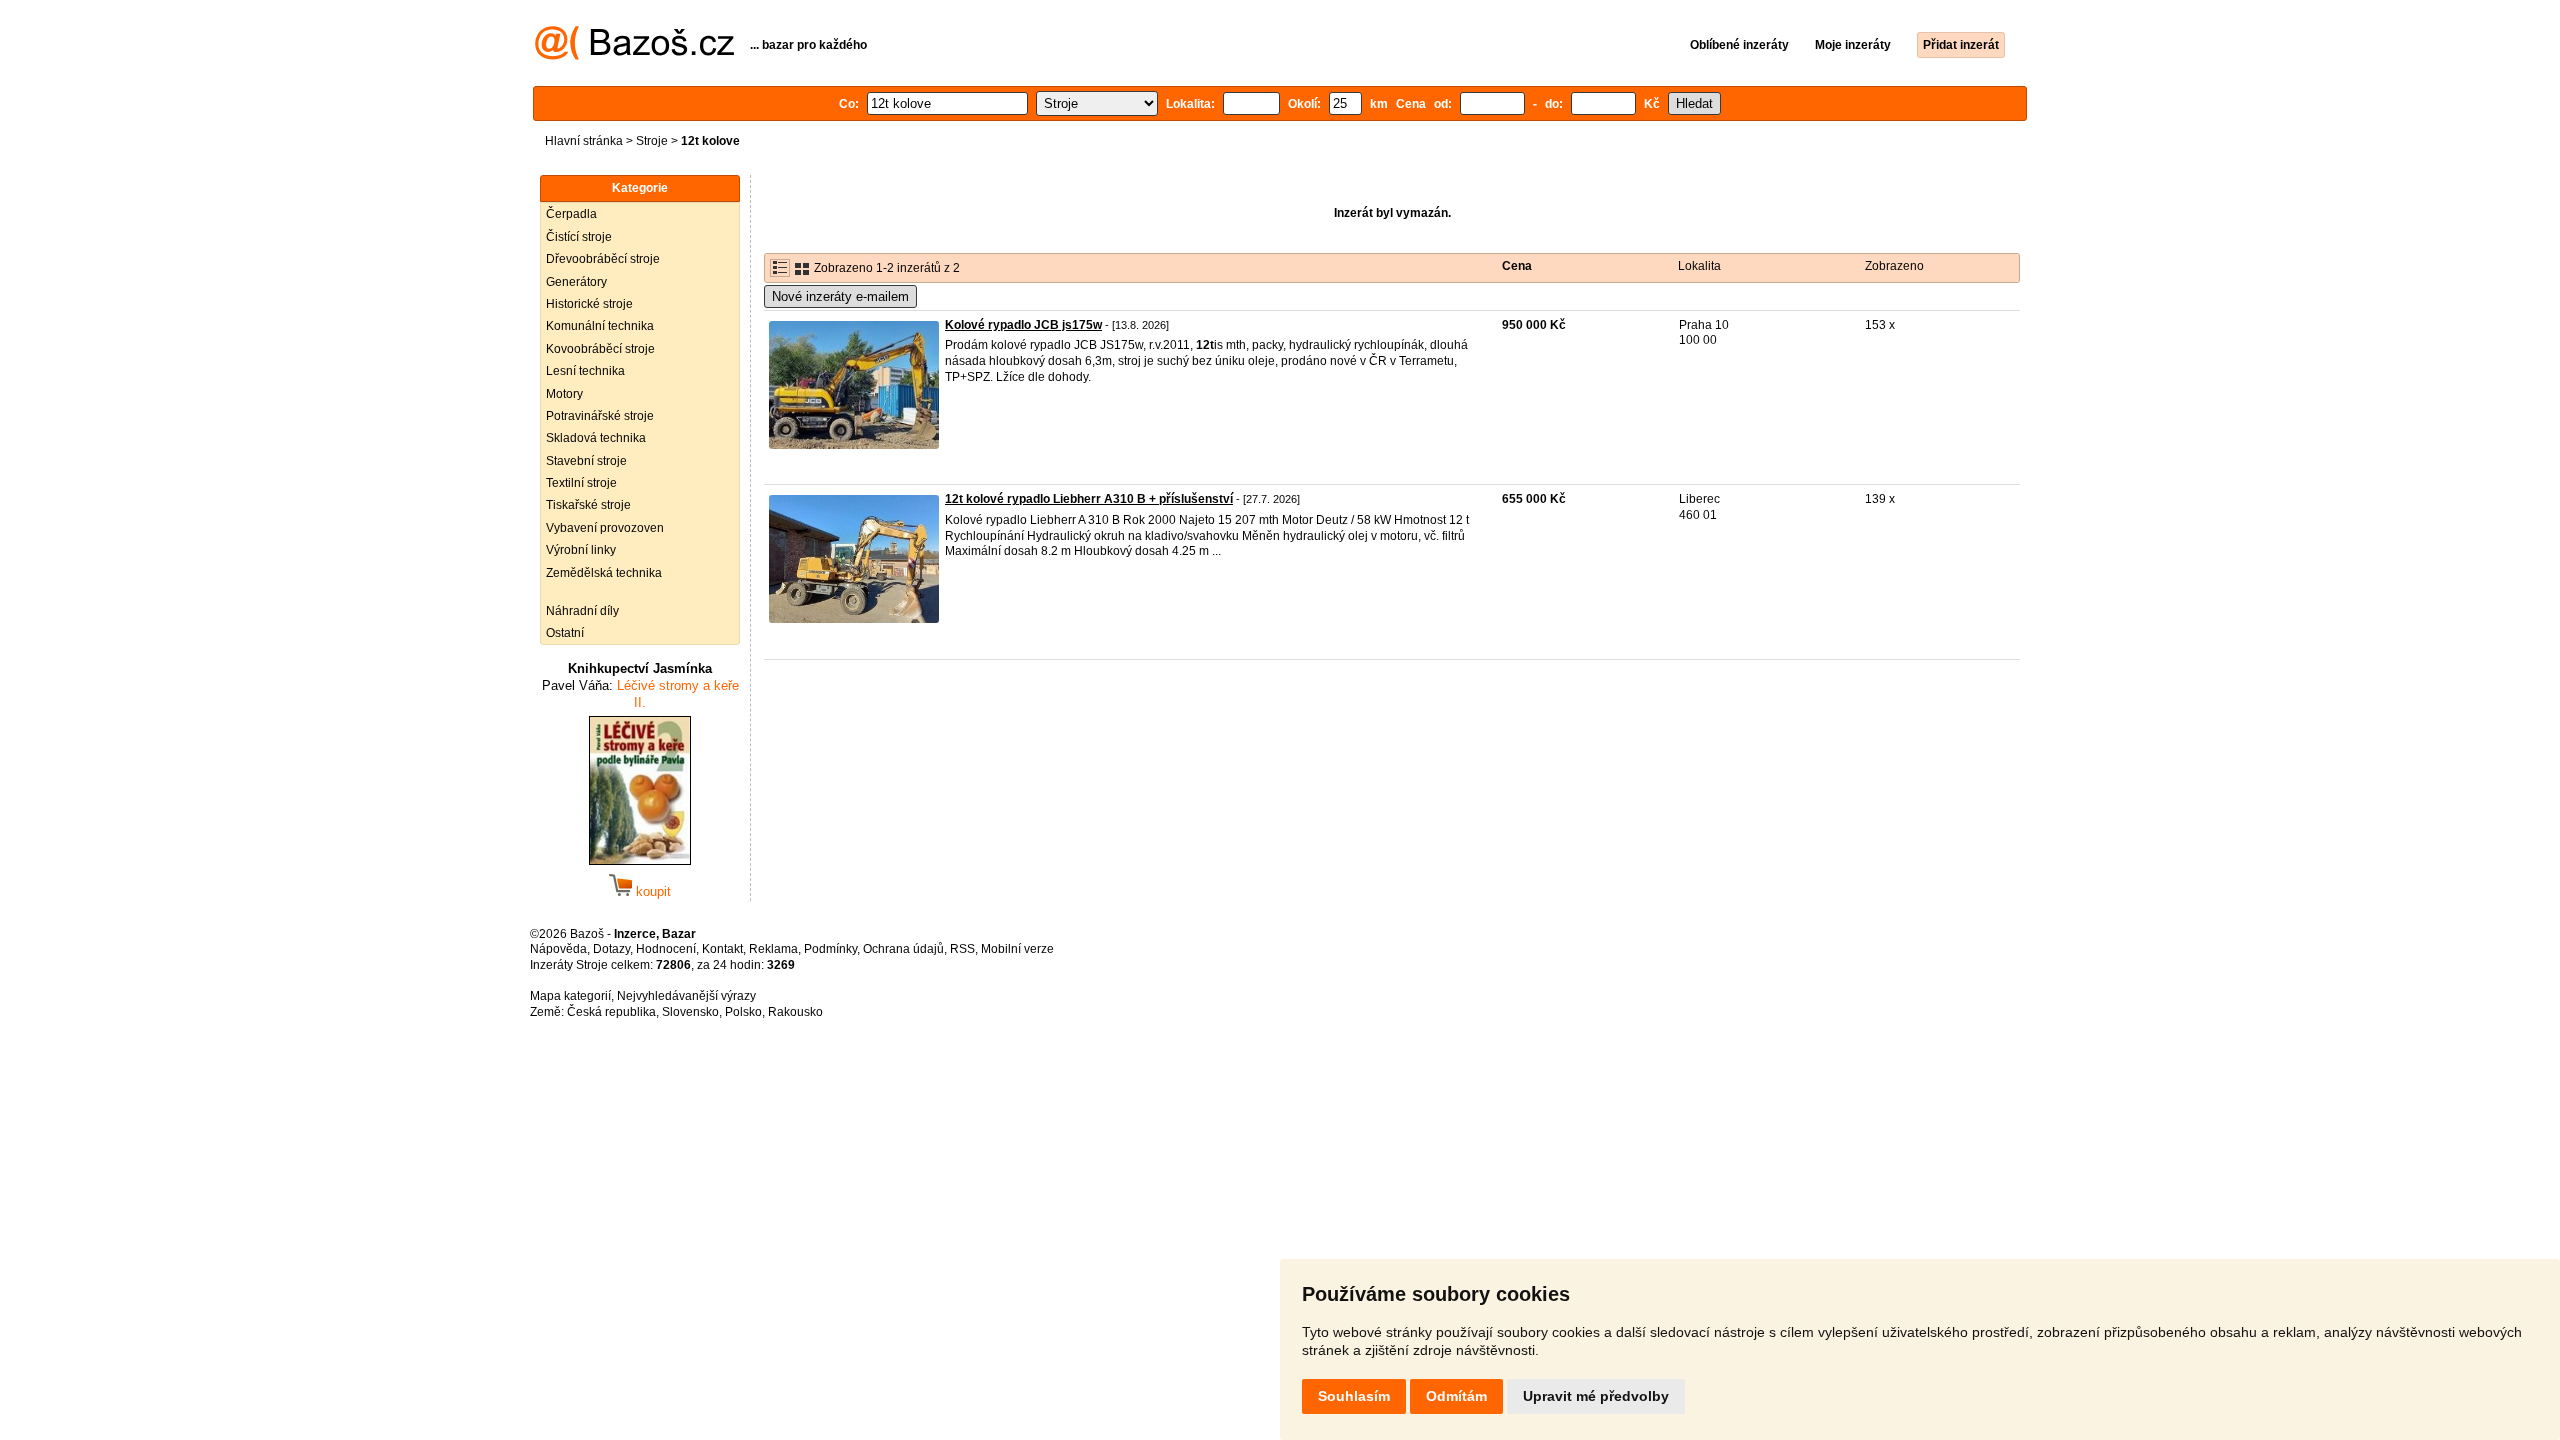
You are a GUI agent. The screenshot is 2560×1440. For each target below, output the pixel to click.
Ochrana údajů (903, 949)
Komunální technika (600, 326)
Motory (564, 394)
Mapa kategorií (570, 996)
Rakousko (795, 1012)
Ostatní (565, 633)
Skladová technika (596, 438)
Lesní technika (585, 371)
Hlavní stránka (584, 141)
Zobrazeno (1894, 266)
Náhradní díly (582, 611)
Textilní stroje (581, 483)
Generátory (576, 282)
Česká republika (611, 1012)
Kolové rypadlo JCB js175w (1023, 325)
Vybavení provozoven (605, 528)
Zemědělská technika (604, 573)
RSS (962, 949)
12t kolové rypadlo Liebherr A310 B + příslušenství (1089, 499)
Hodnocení (666, 949)
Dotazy (611, 949)
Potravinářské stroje (600, 416)
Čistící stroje (579, 237)
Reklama (773, 949)
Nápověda (558, 949)
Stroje (652, 141)
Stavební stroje (586, 461)
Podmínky (830, 949)
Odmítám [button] (1456, 1396)
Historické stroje (589, 304)
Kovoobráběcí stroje (600, 349)
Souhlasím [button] (1354, 1396)
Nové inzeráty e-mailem (840, 296)
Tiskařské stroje (588, 505)
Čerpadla (571, 214)
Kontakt (722, 949)
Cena (1517, 266)
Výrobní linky (581, 550)
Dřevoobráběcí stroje (603, 259)
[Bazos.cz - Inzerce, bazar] (634, 56)
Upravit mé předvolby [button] (1596, 1396)
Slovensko (690, 1012)
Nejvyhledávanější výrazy (686, 996)
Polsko (743, 1012)
